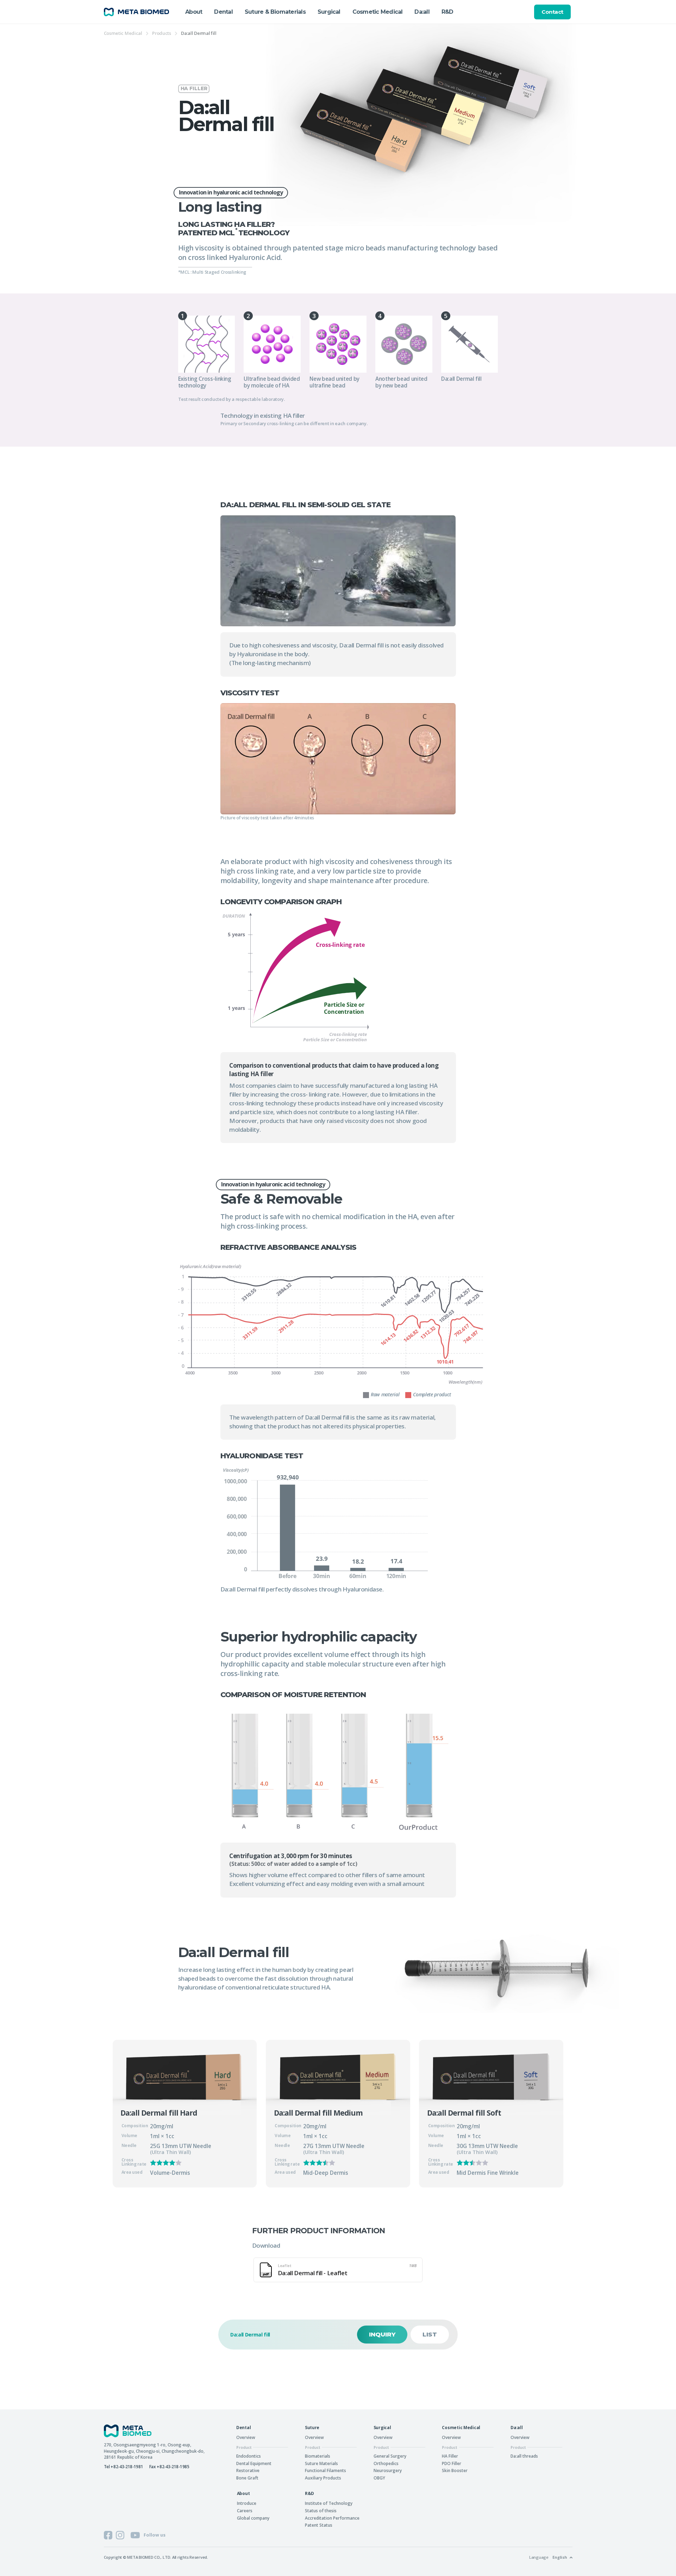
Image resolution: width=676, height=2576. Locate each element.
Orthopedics (386, 2463)
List (430, 2334)
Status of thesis (321, 2510)
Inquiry (382, 2334)
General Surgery (390, 2456)
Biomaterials (318, 2456)
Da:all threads (524, 2456)
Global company (253, 2518)
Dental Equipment (254, 2463)
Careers (245, 2510)
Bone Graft (247, 2478)
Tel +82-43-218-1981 (124, 2466)
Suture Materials (321, 2463)
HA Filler (450, 2456)
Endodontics (249, 2456)
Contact (552, 12)
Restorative (248, 2470)
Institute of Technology (329, 2503)
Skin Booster (455, 2470)
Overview (246, 2437)
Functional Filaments (326, 2470)
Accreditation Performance (332, 2518)
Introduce (247, 2503)
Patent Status (319, 2525)
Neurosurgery (388, 2470)
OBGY (379, 2478)
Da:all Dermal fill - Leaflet (347, 2270)
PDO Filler (452, 2463)
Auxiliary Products (323, 2478)
